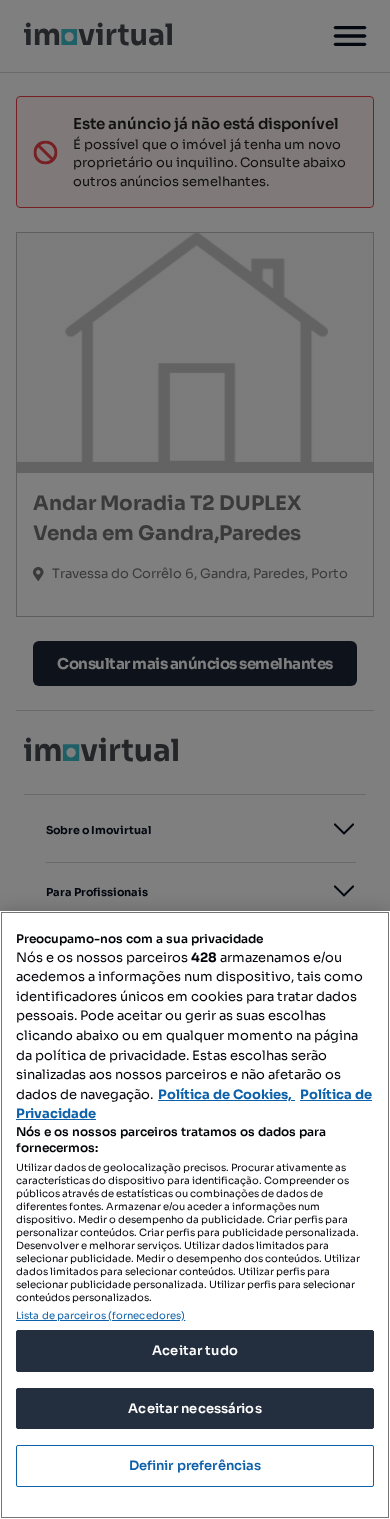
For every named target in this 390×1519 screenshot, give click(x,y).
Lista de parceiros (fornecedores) (100, 1315)
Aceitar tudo (195, 1350)
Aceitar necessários (194, 1408)
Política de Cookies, (226, 1094)
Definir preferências (195, 1465)
